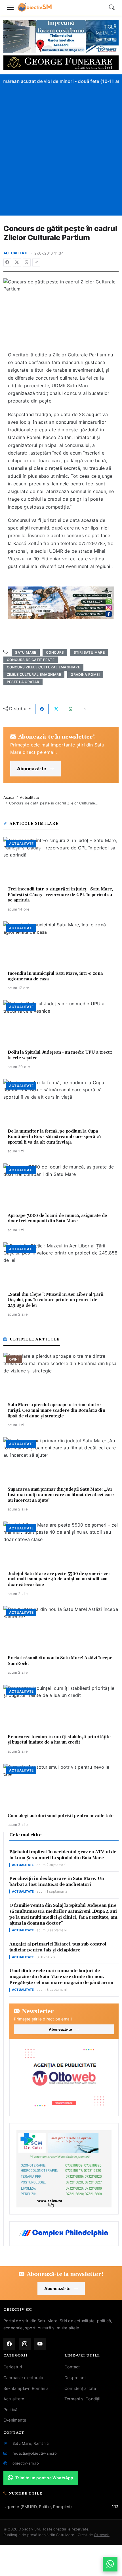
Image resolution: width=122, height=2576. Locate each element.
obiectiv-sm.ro (26, 2463)
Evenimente (15, 2420)
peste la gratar (23, 682)
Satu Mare (26, 652)
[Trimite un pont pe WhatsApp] (110, 2564)
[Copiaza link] (36, 262)
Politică (10, 2410)
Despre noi (75, 2378)
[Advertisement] (61, 149)
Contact (72, 2367)
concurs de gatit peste (31, 660)
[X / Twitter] (17, 262)
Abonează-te (32, 769)
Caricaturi (13, 2367)
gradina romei (85, 674)
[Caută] (112, 7)
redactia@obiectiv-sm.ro (35, 2453)
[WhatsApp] (27, 262)
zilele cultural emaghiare (34, 674)
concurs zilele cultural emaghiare (43, 667)
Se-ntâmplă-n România (26, 2388)
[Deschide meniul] (10, 7)
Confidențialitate (80, 2388)
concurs (55, 652)
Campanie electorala (23, 2378)
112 (115, 2507)
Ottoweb (102, 2535)
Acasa (9, 798)
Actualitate (16, 253)
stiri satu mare (89, 652)
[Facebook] (7, 262)
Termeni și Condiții (82, 2399)
